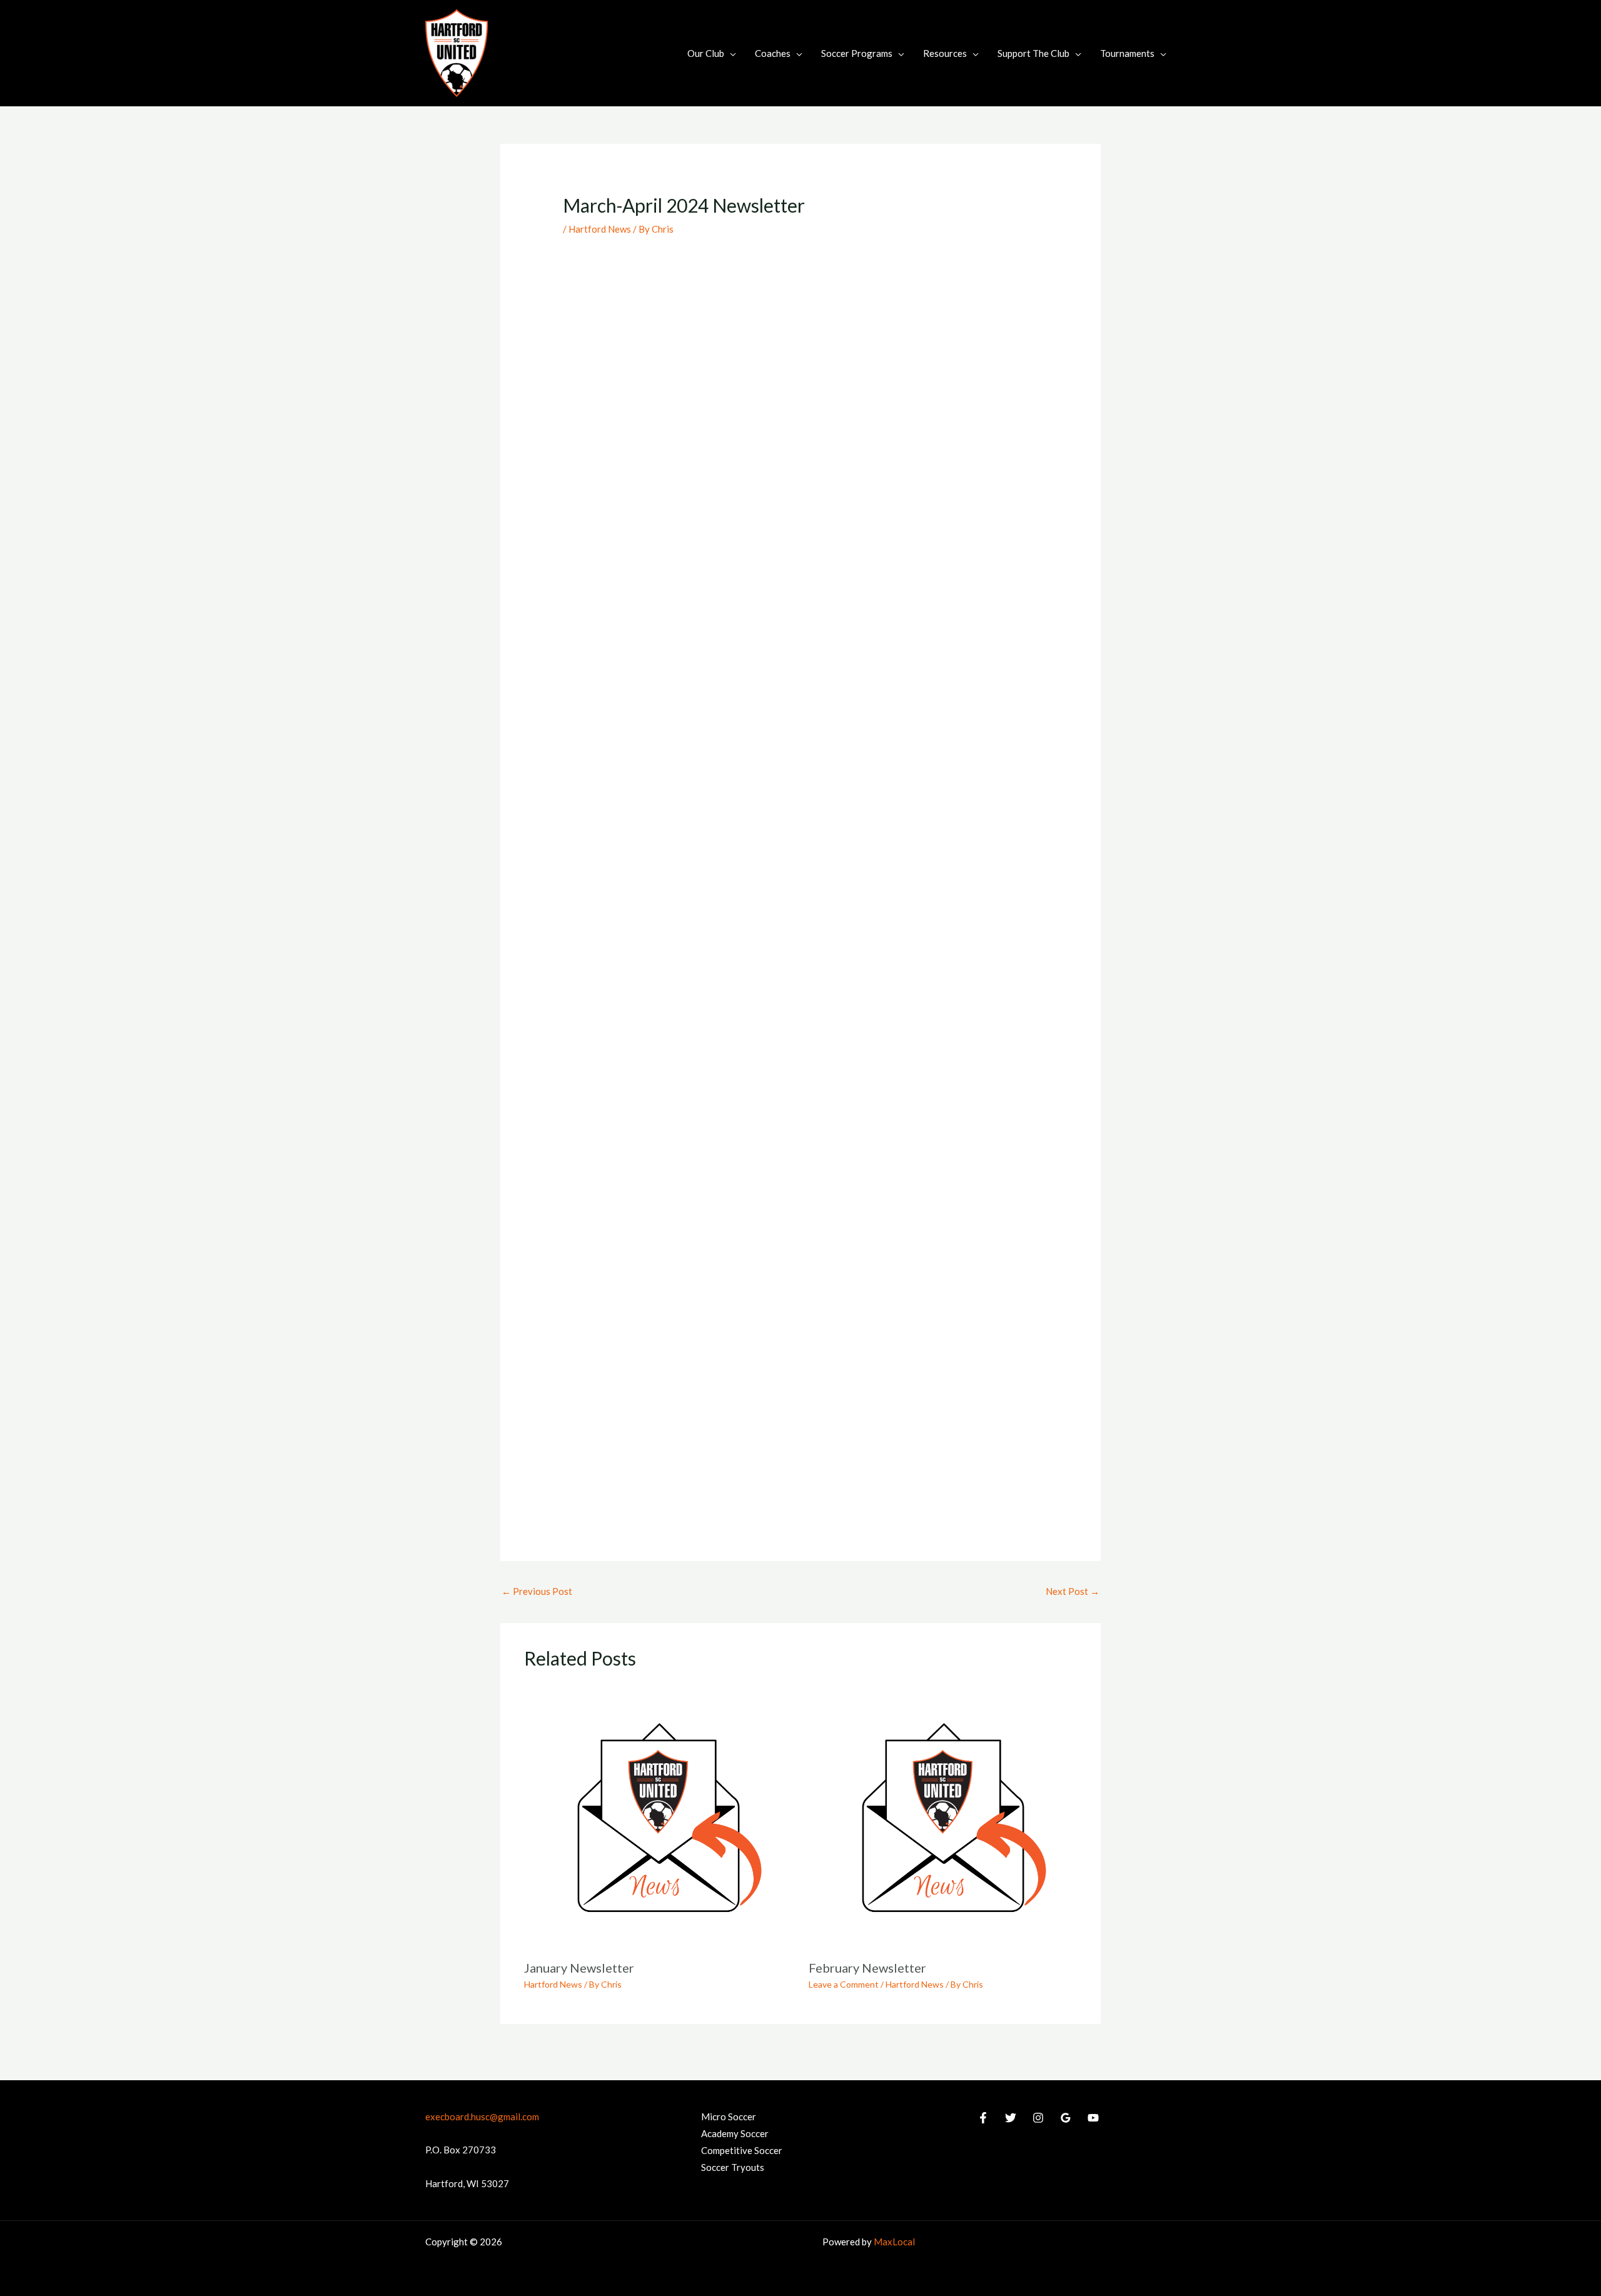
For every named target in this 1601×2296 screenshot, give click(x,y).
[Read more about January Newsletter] (659, 1816)
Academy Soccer (735, 2133)
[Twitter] (1011, 2118)
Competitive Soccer (742, 2150)
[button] (730, 53)
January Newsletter (579, 1968)
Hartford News (600, 229)
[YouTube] (1093, 2118)
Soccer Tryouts (733, 2167)
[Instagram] (1038, 2118)
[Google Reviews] (1066, 2118)
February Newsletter (867, 1968)
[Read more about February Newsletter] (943, 1816)
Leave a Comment (844, 1984)
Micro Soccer (729, 2116)
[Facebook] (983, 2118)
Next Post (1073, 1591)
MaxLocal (894, 2242)
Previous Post (537, 1591)
